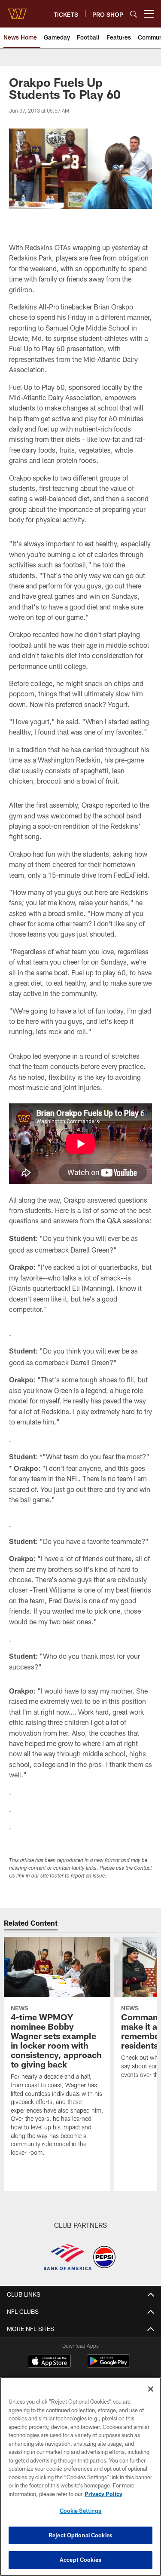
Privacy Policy (103, 2494)
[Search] (134, 14)
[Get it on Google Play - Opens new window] (108, 2365)
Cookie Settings (81, 2511)
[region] (80, 2476)
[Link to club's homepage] (17, 10)
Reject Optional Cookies (80, 2535)
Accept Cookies (80, 2560)
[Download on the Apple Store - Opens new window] (49, 2362)
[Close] (151, 2389)
